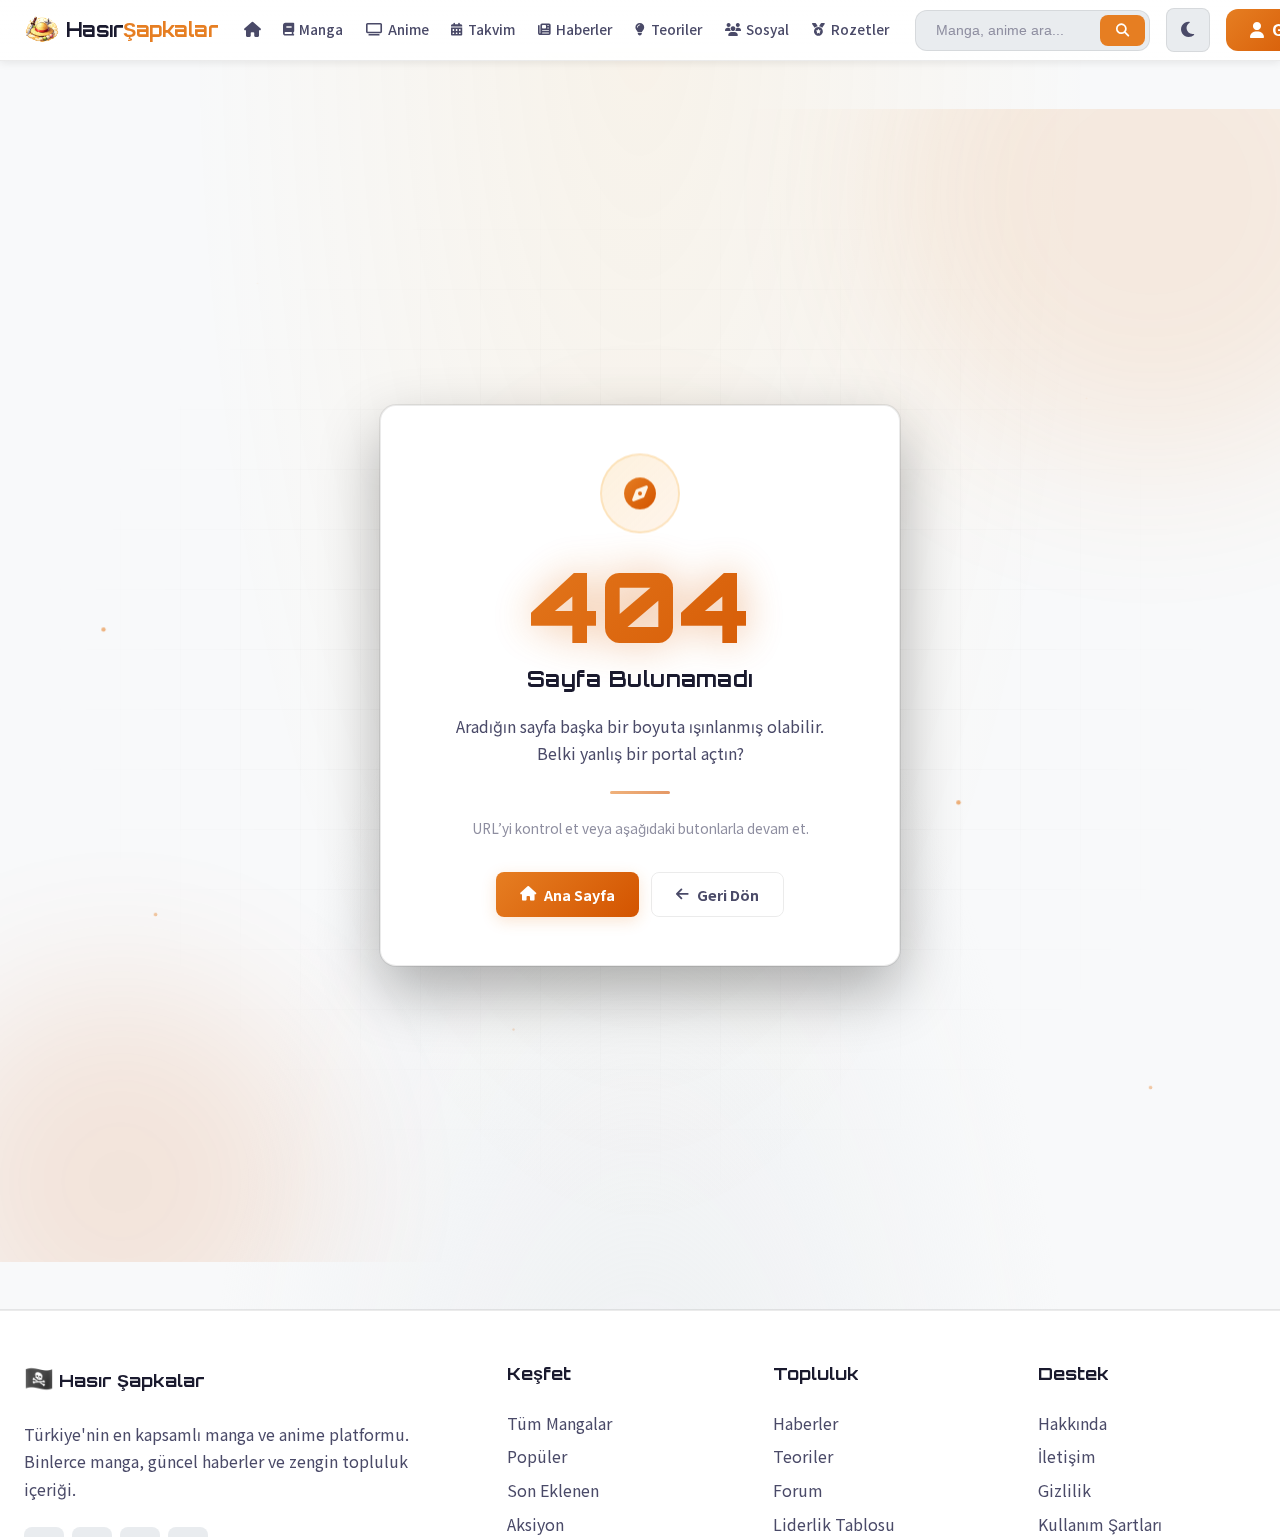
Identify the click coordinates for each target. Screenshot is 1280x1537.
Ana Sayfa (579, 894)
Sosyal (767, 29)
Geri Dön (728, 894)
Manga (321, 29)
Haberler (584, 29)
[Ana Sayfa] (252, 30)
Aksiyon (535, 1524)
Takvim (491, 29)
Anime (408, 29)
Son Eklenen (553, 1490)
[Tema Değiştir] (1188, 30)
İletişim (1067, 1456)
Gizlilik (1064, 1490)
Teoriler (676, 29)
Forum (798, 1490)
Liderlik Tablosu (834, 1524)
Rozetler (860, 29)
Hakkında (1072, 1423)
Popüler (537, 1456)
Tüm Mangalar (559, 1423)
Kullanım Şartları (1100, 1524)
